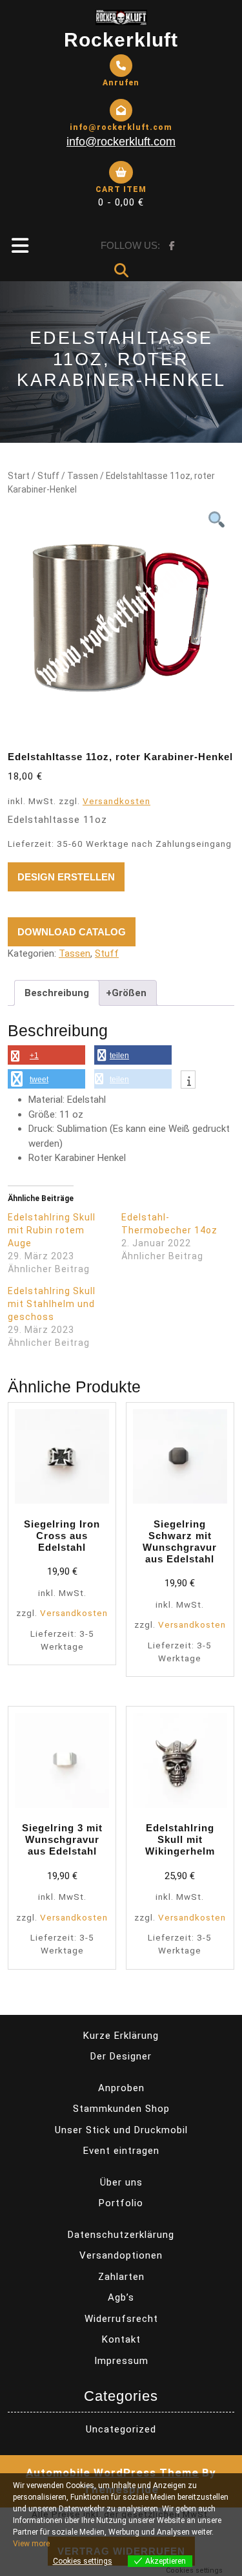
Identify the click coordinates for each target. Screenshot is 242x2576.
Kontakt (121, 2339)
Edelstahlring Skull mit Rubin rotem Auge (52, 1230)
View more (31, 2544)
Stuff (48, 476)
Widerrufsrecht (121, 2319)
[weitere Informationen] (188, 1081)
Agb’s (121, 2297)
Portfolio (121, 2203)
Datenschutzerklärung (121, 2235)
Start (19, 476)
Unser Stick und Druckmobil (121, 2130)
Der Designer (121, 2056)
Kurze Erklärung (121, 2036)
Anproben (121, 2088)
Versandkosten (116, 801)
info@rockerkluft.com (121, 142)
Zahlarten (121, 2277)
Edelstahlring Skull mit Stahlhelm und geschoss (52, 1304)
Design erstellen (66, 877)
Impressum (121, 2361)
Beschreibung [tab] (57, 993)
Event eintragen (121, 2151)
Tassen (83, 476)
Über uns (121, 2182)
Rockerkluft (121, 40)
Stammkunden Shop (121, 2109)
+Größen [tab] (126, 993)
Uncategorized (121, 2429)
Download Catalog (72, 932)
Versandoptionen (121, 2255)
